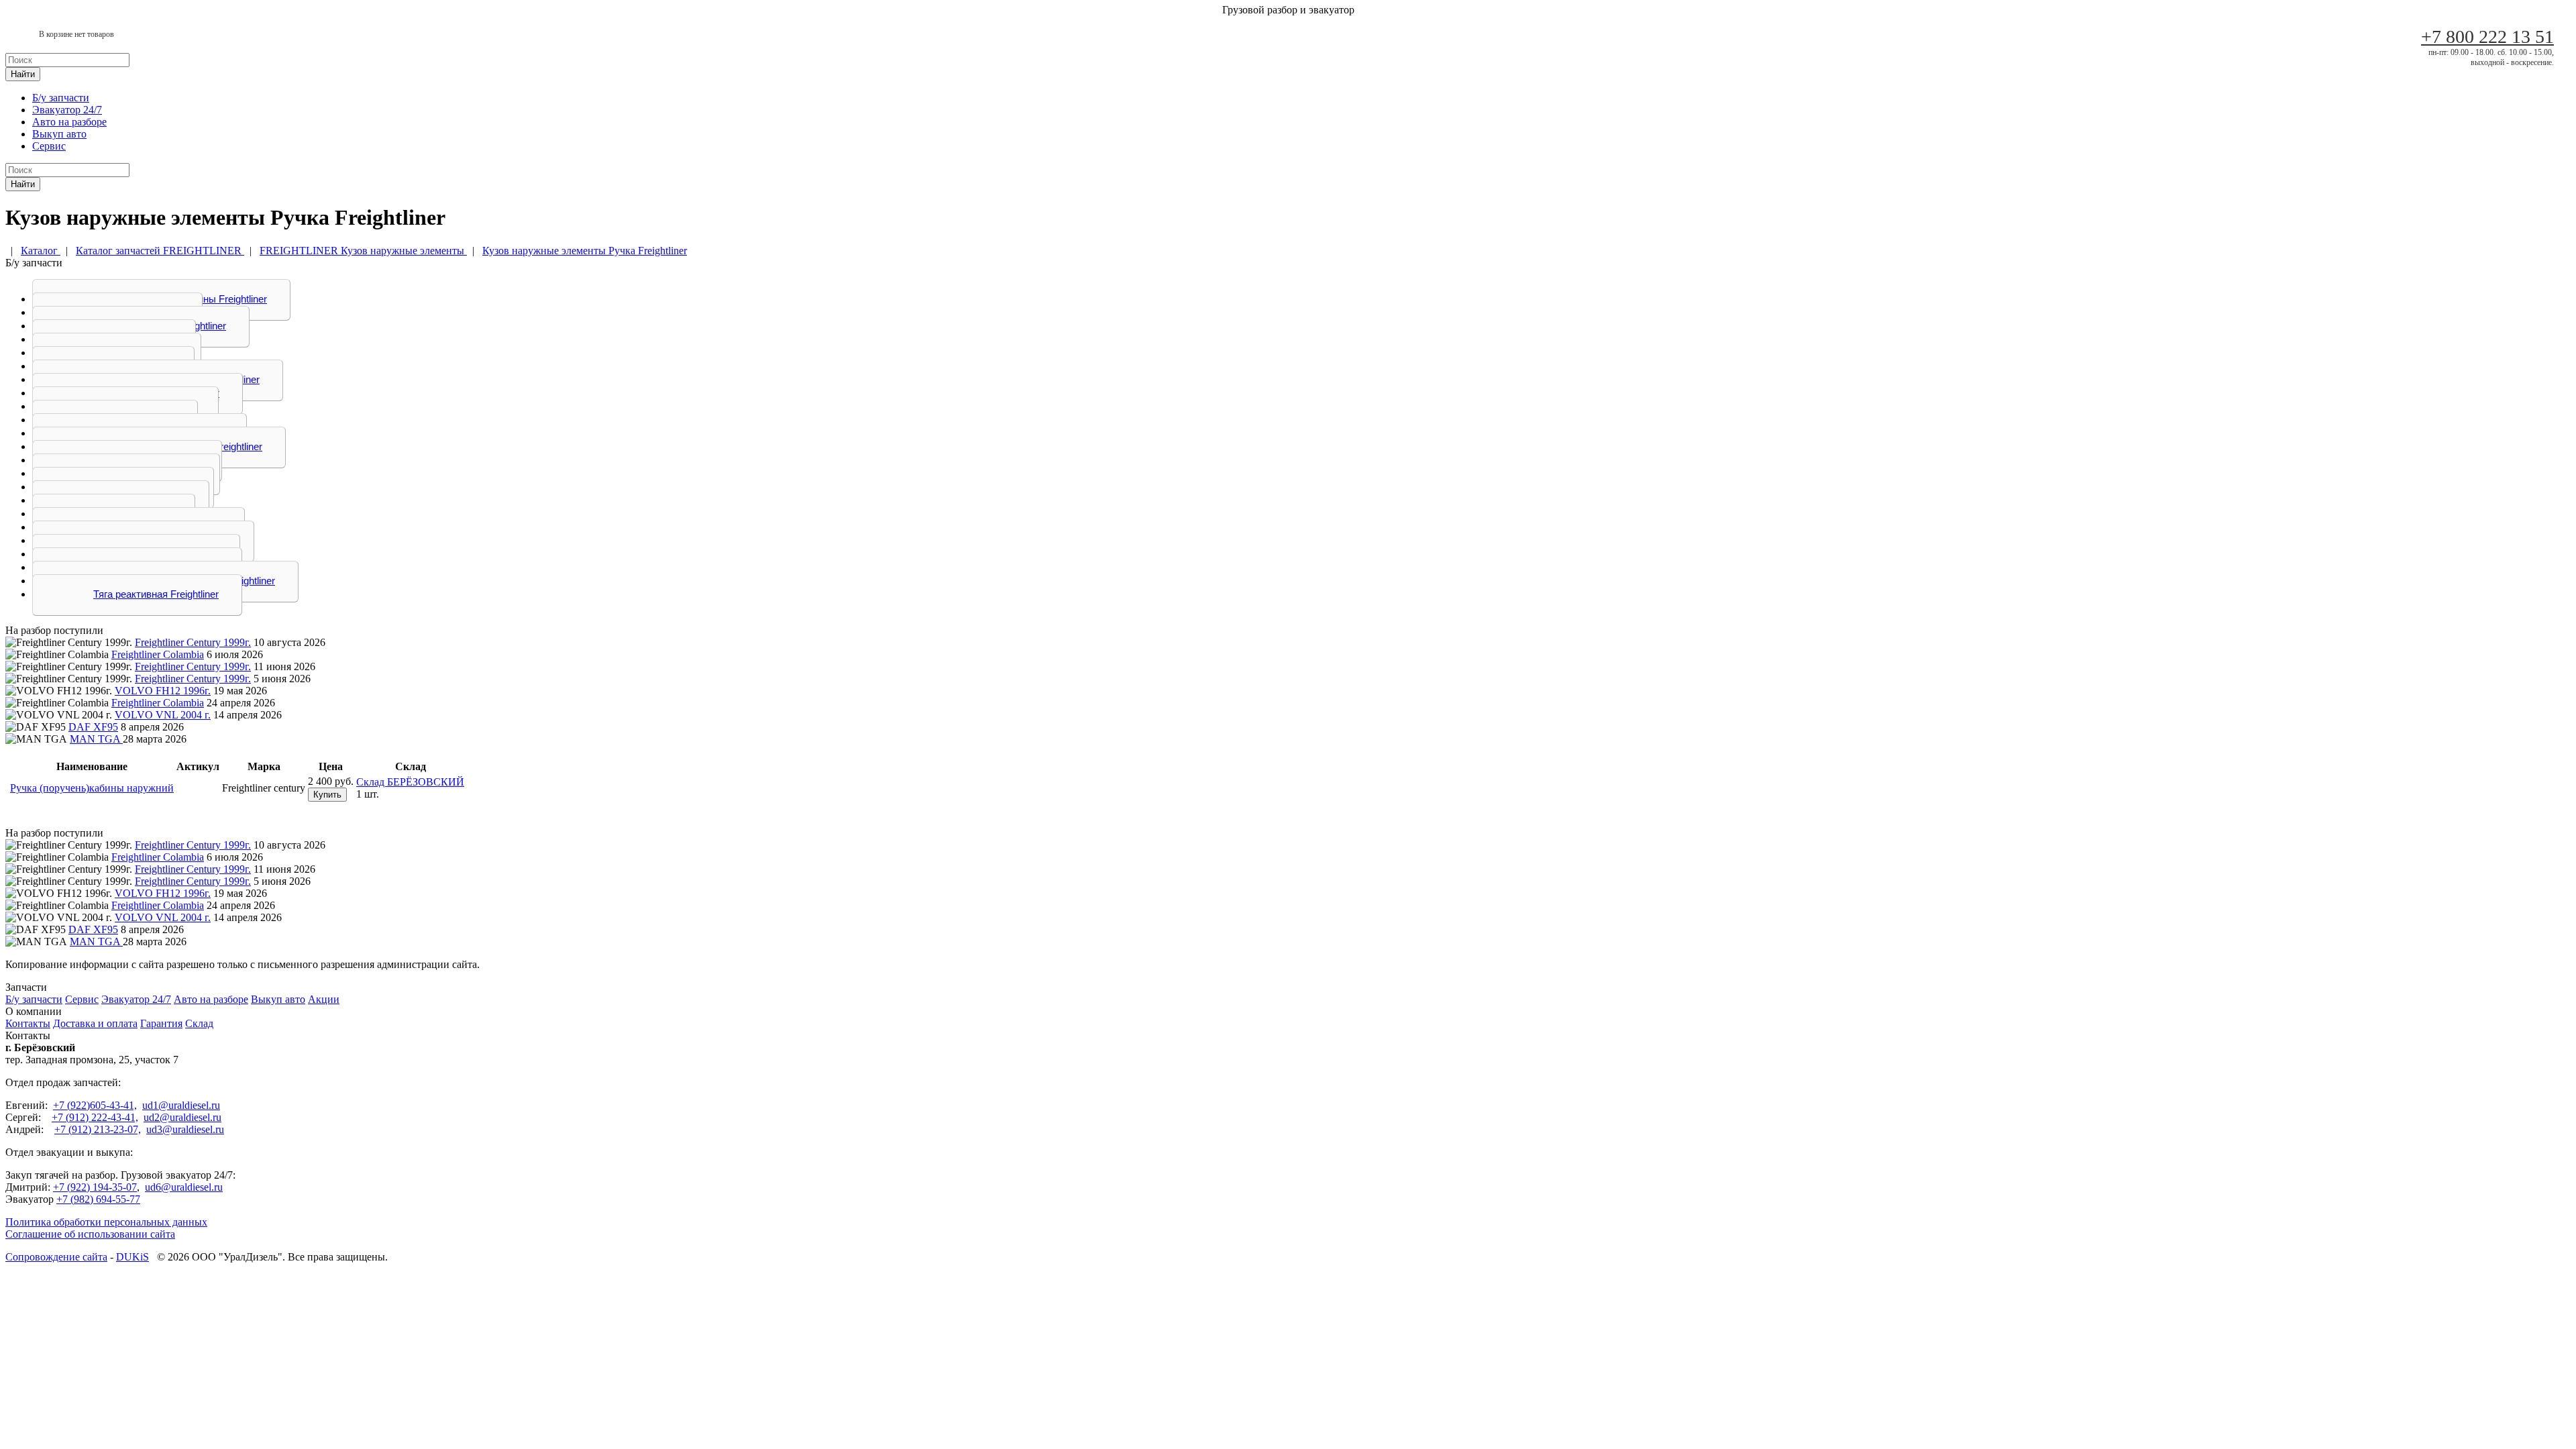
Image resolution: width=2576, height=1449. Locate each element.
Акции (324, 999)
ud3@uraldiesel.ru (185, 1129)
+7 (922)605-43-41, (95, 1105)
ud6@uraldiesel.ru (184, 1187)
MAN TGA (96, 739)
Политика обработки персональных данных (106, 1222)
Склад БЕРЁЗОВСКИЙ (410, 782)
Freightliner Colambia (158, 654)
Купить (327, 795)
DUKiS (132, 1257)
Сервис (49, 146)
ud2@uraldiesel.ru (182, 1117)
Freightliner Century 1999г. (193, 642)
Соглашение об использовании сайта (90, 1234)
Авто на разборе (69, 122)
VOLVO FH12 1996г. (163, 691)
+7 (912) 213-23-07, (98, 1129)
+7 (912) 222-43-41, (95, 1117)
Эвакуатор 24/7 (67, 110)
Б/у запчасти (61, 98)
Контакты (28, 1023)
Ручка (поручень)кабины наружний (92, 788)
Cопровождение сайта (56, 1257)
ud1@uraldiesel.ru (181, 1105)
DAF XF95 (93, 727)
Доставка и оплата (95, 1023)
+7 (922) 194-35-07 (95, 1187)
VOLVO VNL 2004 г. (163, 715)
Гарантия (161, 1023)
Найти (23, 74)
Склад (199, 1023)
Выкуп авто (59, 134)
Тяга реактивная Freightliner (156, 594)
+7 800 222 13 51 (2487, 37)
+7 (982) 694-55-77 (98, 1199)
